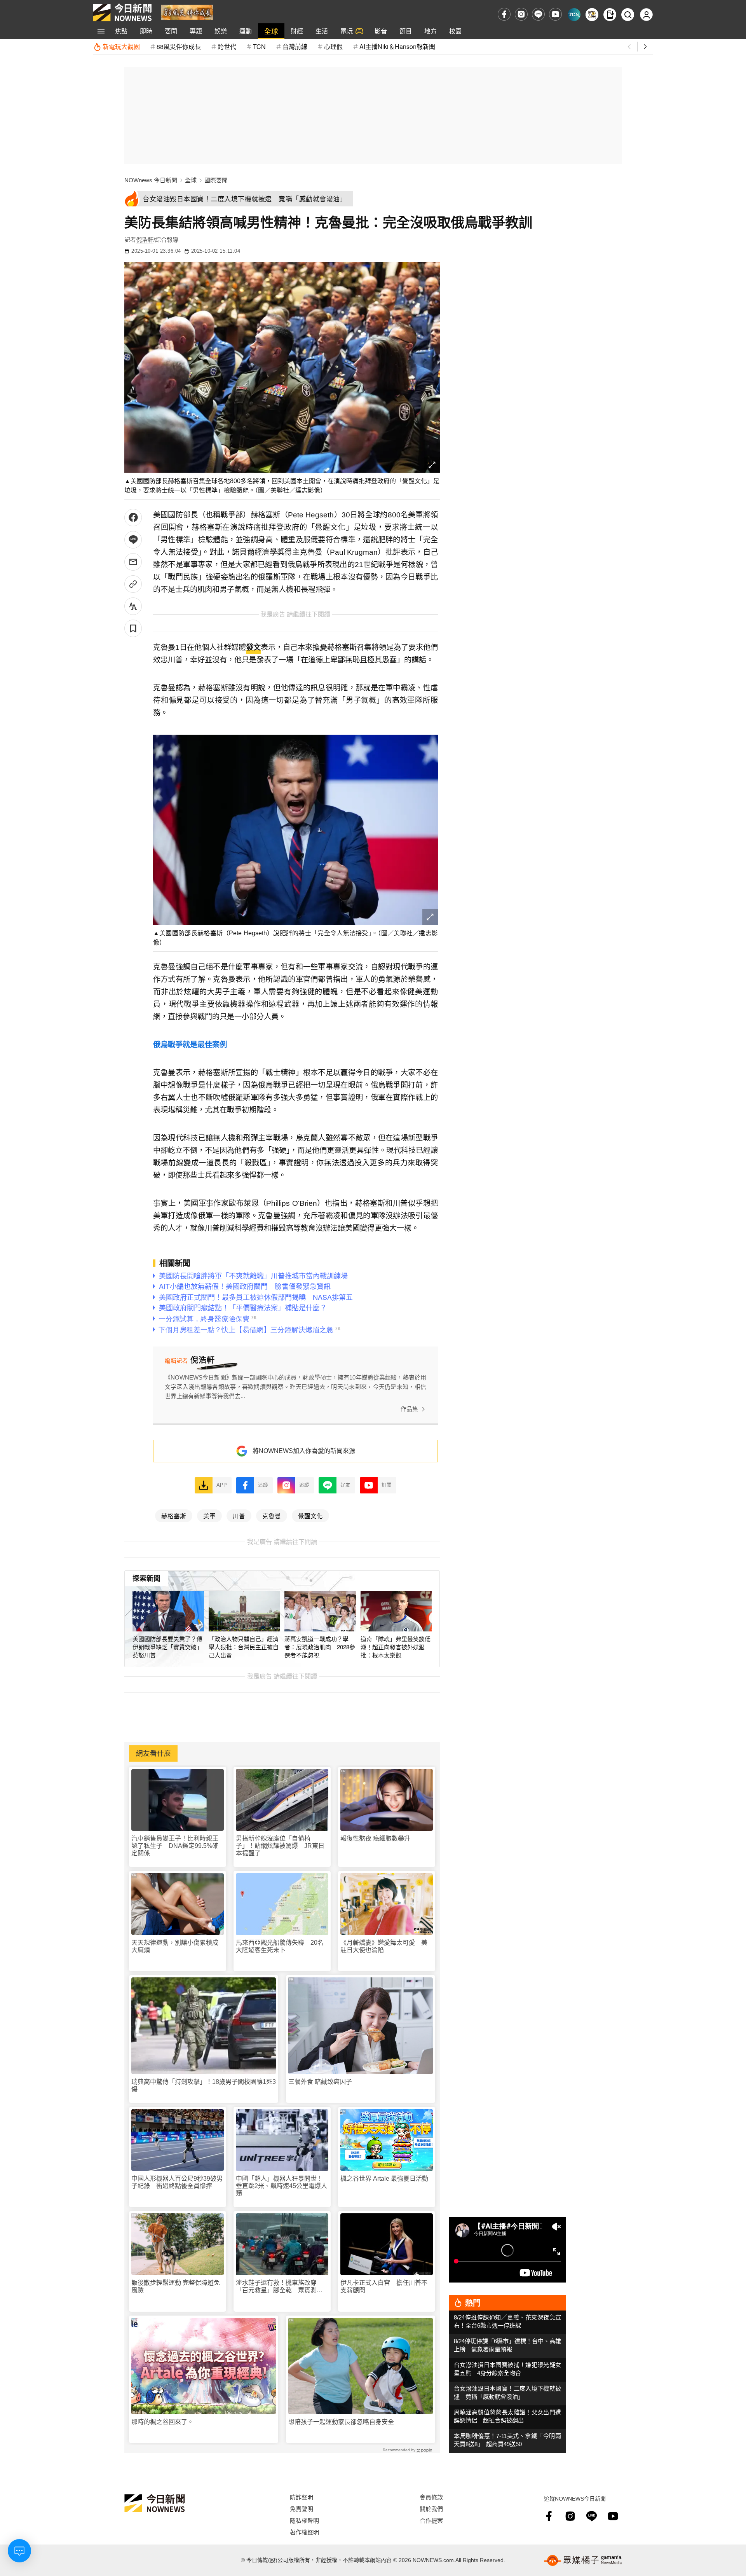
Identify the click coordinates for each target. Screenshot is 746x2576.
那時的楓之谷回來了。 (162, 2422)
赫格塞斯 (174, 1516)
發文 (253, 647)
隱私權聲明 (304, 2520)
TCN (259, 46)
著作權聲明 (304, 2532)
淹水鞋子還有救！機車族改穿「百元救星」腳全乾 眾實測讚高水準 (279, 2287)
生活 (322, 31)
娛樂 (221, 31)
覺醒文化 (310, 1516)
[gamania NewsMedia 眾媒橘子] (583, 2560)
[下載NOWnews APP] (610, 15)
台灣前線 (295, 46)
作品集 (409, 1409)
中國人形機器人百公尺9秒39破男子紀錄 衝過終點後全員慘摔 (177, 2182)
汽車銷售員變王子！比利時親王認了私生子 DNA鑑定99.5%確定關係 (175, 1846)
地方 (431, 31)
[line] (538, 14)
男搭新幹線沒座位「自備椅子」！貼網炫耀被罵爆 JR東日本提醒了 (280, 1846)
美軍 (209, 1516)
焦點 (121, 31)
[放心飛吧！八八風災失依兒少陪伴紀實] (187, 12)
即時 (146, 31)
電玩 (347, 31)
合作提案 (431, 2520)
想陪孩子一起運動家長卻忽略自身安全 (341, 2422)
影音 (381, 31)
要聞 (171, 31)
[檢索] (628, 15)
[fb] (504, 14)
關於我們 (431, 2509)
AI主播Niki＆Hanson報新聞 (397, 46)
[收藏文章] (133, 628)
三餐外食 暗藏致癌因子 (320, 2082)
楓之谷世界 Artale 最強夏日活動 (384, 2179)
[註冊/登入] (646, 15)
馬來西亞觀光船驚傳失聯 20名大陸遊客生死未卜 (280, 1946)
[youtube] (555, 14)
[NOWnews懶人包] (592, 15)
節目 (406, 31)
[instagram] (521, 14)
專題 (196, 31)
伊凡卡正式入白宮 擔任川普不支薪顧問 (384, 2286)
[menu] (101, 31)
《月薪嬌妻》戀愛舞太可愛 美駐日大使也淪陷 (384, 1946)
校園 (455, 31)
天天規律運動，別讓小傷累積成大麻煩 (175, 1946)
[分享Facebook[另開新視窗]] (133, 518)
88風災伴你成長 (179, 46)
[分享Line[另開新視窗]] (133, 540)
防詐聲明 (302, 2497)
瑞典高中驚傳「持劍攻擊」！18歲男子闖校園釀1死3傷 (204, 2085)
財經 (297, 31)
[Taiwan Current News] (574, 15)
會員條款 (431, 2497)
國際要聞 (216, 180)
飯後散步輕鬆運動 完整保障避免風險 (176, 2286)
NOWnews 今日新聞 (151, 180)
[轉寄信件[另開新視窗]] (133, 562)
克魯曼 (272, 1516)
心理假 (333, 46)
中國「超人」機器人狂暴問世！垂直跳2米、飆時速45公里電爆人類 (281, 2186)
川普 (239, 1516)
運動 (246, 31)
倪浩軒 (145, 240)
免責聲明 (302, 2509)
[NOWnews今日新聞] (122, 12)
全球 (271, 31)
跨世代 (227, 46)
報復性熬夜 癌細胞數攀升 (375, 1838)
